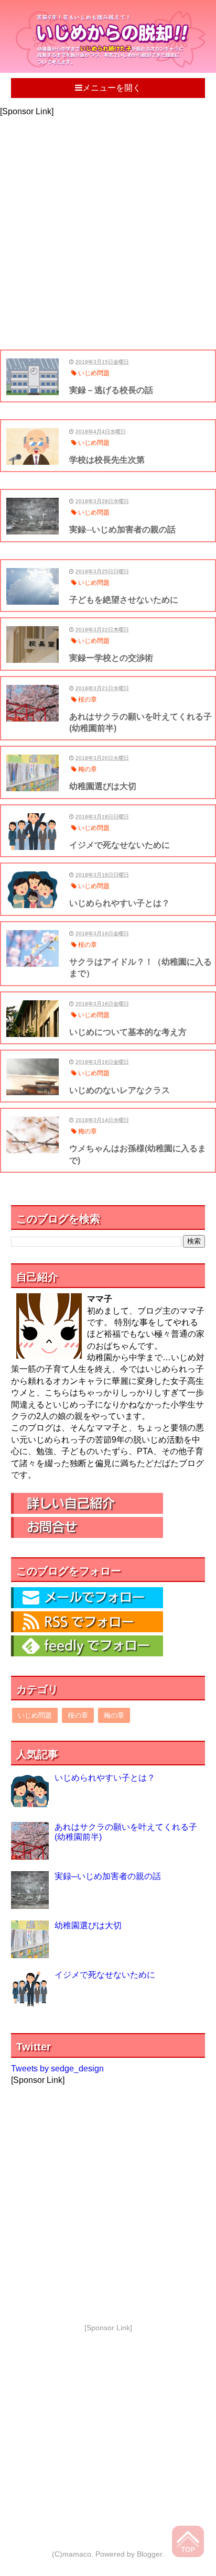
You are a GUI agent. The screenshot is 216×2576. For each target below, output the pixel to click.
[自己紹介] (87, 1511)
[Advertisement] (108, 226)
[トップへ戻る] (189, 2543)
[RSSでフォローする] (87, 1629)
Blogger (149, 2554)
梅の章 (114, 1715)
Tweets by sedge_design (57, 2069)
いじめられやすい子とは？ (105, 1778)
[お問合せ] (87, 1535)
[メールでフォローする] (87, 1605)
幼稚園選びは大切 (88, 1925)
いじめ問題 (35, 1715)
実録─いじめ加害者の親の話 (108, 1876)
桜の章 (78, 1715)
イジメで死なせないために (105, 1975)
